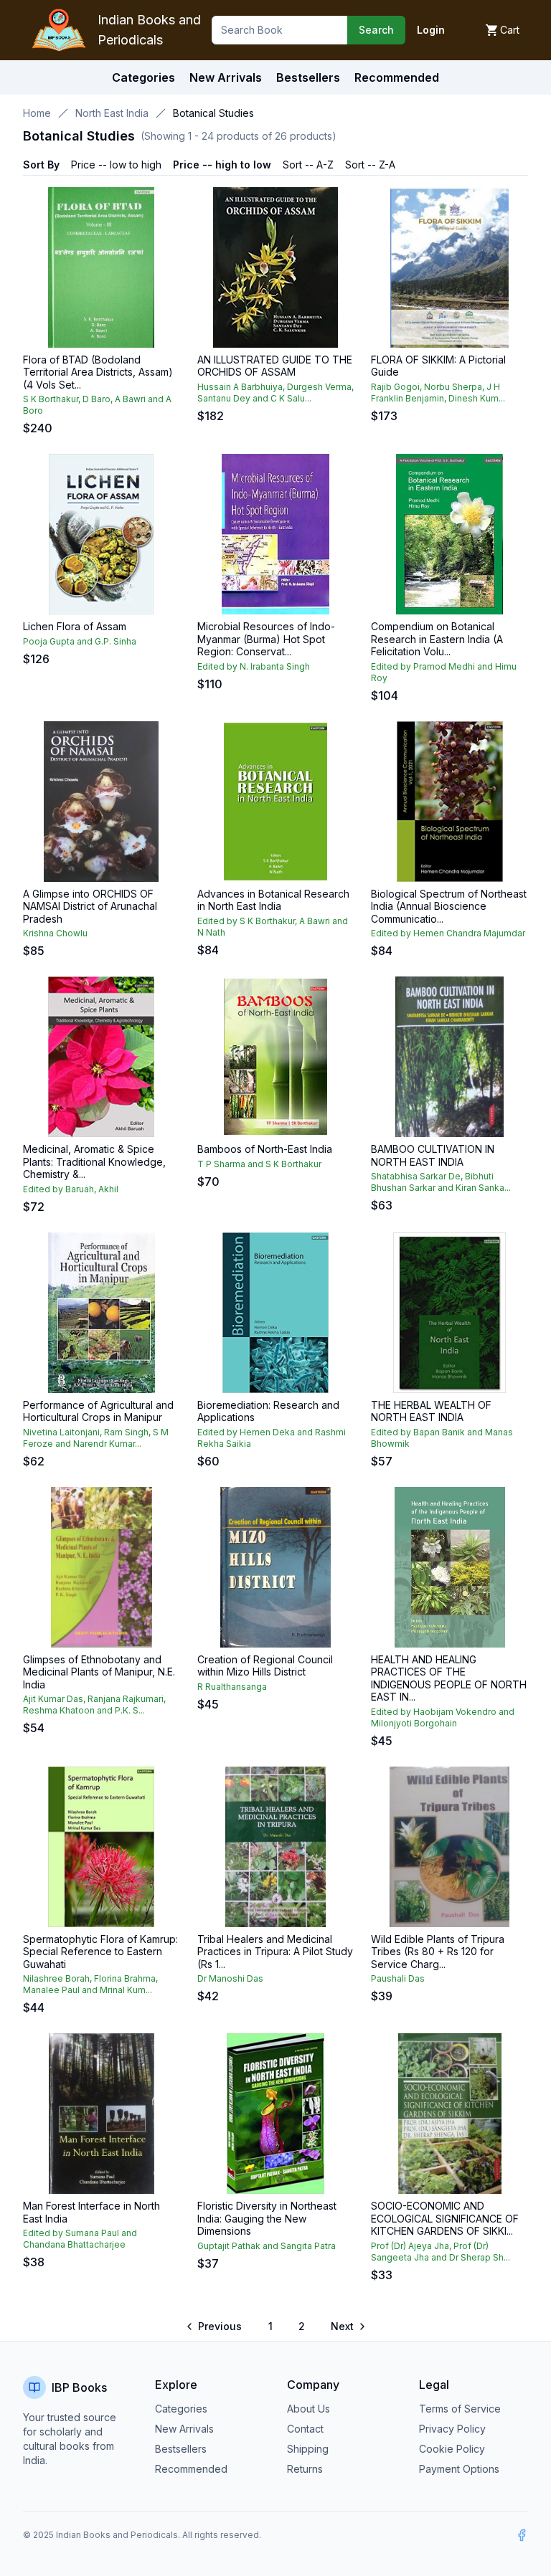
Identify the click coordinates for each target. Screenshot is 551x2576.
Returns (305, 2469)
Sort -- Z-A (370, 165)
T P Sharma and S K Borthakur (259, 1164)
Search (376, 30)
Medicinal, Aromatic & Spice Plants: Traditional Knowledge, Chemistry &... (94, 1161)
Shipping (308, 2449)
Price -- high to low (222, 165)
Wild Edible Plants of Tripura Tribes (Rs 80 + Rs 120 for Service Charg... (438, 1952)
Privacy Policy (452, 2429)
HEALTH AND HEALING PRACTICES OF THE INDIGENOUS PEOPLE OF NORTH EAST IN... (449, 1678)
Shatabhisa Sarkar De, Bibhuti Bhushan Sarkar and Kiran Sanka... (441, 1182)
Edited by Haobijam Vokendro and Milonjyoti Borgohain (443, 1717)
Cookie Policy (452, 2449)
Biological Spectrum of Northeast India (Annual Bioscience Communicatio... (449, 906)
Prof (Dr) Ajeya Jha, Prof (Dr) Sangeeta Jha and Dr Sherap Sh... (441, 2252)
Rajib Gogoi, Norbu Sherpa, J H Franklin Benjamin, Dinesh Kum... (438, 393)
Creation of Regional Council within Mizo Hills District (265, 1666)
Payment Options (459, 2469)
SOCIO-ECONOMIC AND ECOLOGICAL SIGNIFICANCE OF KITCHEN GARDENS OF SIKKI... (445, 2218)
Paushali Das (398, 1978)
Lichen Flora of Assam (75, 626)
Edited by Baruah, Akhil (71, 1189)
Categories (143, 77)
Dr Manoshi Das (230, 1978)
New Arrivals (184, 2429)
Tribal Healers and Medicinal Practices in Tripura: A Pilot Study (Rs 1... (275, 1952)
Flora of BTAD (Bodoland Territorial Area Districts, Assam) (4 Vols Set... (98, 372)
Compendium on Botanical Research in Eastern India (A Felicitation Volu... (437, 639)
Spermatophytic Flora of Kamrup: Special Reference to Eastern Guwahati (100, 1952)
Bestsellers (181, 2449)
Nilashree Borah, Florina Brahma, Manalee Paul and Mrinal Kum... (90, 1984)
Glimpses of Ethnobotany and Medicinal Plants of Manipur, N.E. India (99, 1672)
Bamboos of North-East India (265, 1149)
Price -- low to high (116, 165)
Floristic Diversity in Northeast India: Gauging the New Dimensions (267, 2218)
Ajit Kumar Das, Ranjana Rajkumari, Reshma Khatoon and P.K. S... (94, 1705)
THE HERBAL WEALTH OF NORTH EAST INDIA (431, 1411)
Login (431, 30)
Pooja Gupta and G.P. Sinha (80, 641)
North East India (112, 113)
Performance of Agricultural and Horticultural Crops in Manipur (98, 1411)
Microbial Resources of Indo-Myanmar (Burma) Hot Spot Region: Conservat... (266, 639)
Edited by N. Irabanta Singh (254, 666)
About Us (309, 2409)
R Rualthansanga (232, 1687)
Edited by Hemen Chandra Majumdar (448, 933)
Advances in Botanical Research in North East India (273, 900)
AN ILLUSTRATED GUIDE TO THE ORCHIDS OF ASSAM (275, 366)
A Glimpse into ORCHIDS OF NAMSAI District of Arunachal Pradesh (90, 906)
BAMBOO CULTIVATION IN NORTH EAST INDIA (433, 1155)
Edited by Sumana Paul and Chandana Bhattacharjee (80, 2239)
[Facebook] (522, 2535)
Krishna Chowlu (55, 933)
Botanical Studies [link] (213, 113)
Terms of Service (460, 2409)
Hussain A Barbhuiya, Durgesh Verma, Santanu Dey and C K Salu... (275, 393)
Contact (305, 2429)
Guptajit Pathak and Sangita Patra (267, 2246)
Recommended (191, 2469)
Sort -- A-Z (308, 165)
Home (37, 113)
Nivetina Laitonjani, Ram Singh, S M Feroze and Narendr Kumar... (96, 1438)
